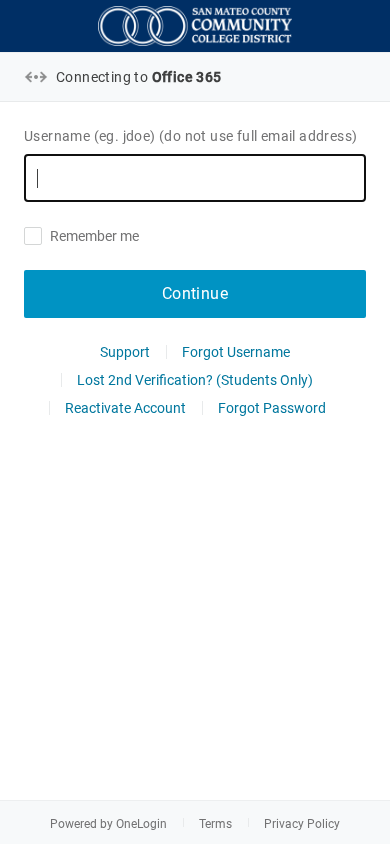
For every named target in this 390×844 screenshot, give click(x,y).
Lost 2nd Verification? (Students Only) (195, 380)
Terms (215, 824)
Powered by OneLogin (108, 824)
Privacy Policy (302, 824)
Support (125, 352)
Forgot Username (236, 352)
